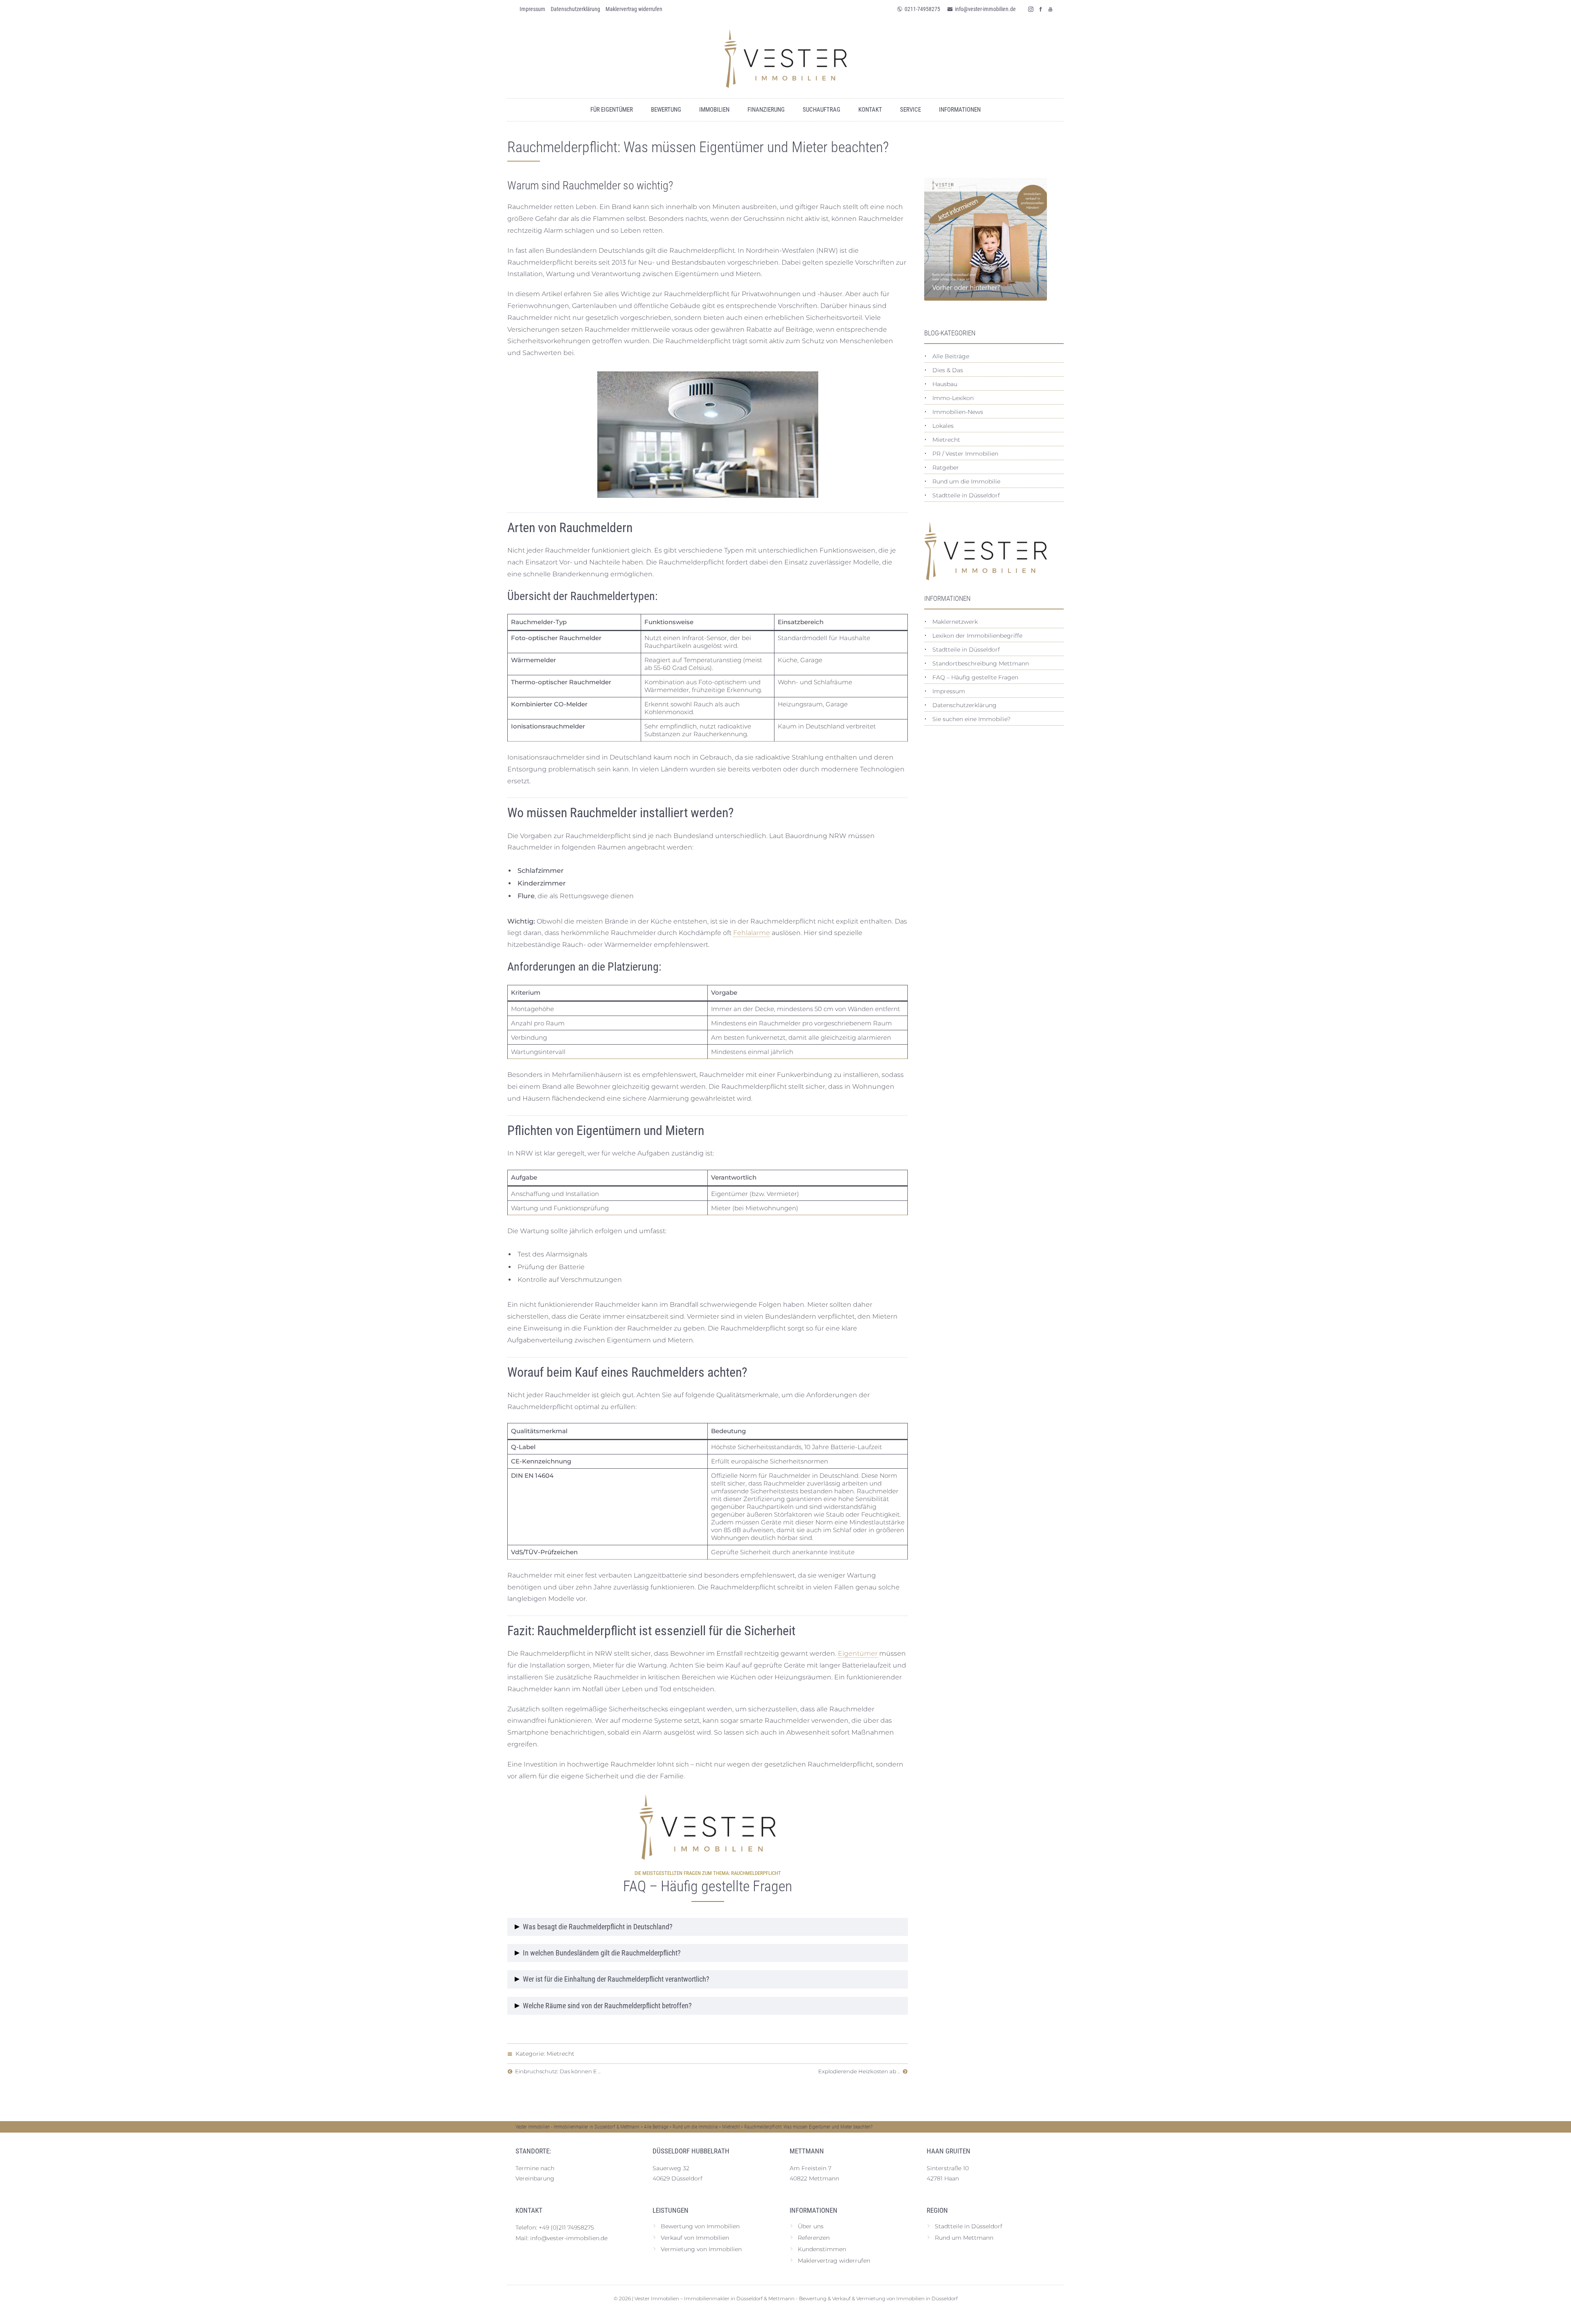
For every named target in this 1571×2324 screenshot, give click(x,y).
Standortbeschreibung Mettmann (981, 663)
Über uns (811, 2226)
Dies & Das (948, 370)
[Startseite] (785, 58)
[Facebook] (1041, 9)
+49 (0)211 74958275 (566, 2227)
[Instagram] (1031, 9)
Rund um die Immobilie (966, 481)
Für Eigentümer (612, 110)
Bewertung (666, 110)
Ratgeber (946, 467)
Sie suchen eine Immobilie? (971, 719)
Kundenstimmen (822, 2249)
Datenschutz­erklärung (575, 9)
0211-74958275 (922, 9)
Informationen (960, 110)
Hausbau (945, 384)
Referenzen (814, 2238)
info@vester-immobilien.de (985, 9)
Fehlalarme (752, 933)
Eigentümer (858, 1653)
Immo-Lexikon (953, 398)
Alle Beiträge (951, 356)
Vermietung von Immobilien (701, 2249)
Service (910, 110)
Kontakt (870, 110)
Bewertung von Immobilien (700, 2226)
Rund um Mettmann (964, 2238)
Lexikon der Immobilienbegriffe (977, 636)
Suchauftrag (822, 110)
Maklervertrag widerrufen (634, 9)
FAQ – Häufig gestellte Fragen (975, 677)
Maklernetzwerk (955, 622)
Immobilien (714, 110)
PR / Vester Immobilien (965, 454)
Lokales (943, 426)
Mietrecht (560, 2054)
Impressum (532, 9)
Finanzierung (766, 110)
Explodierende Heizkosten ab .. (860, 2071)
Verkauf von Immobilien (695, 2238)
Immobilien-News (958, 412)
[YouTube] (1051, 9)
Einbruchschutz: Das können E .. (557, 2071)
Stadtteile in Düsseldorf (966, 495)
